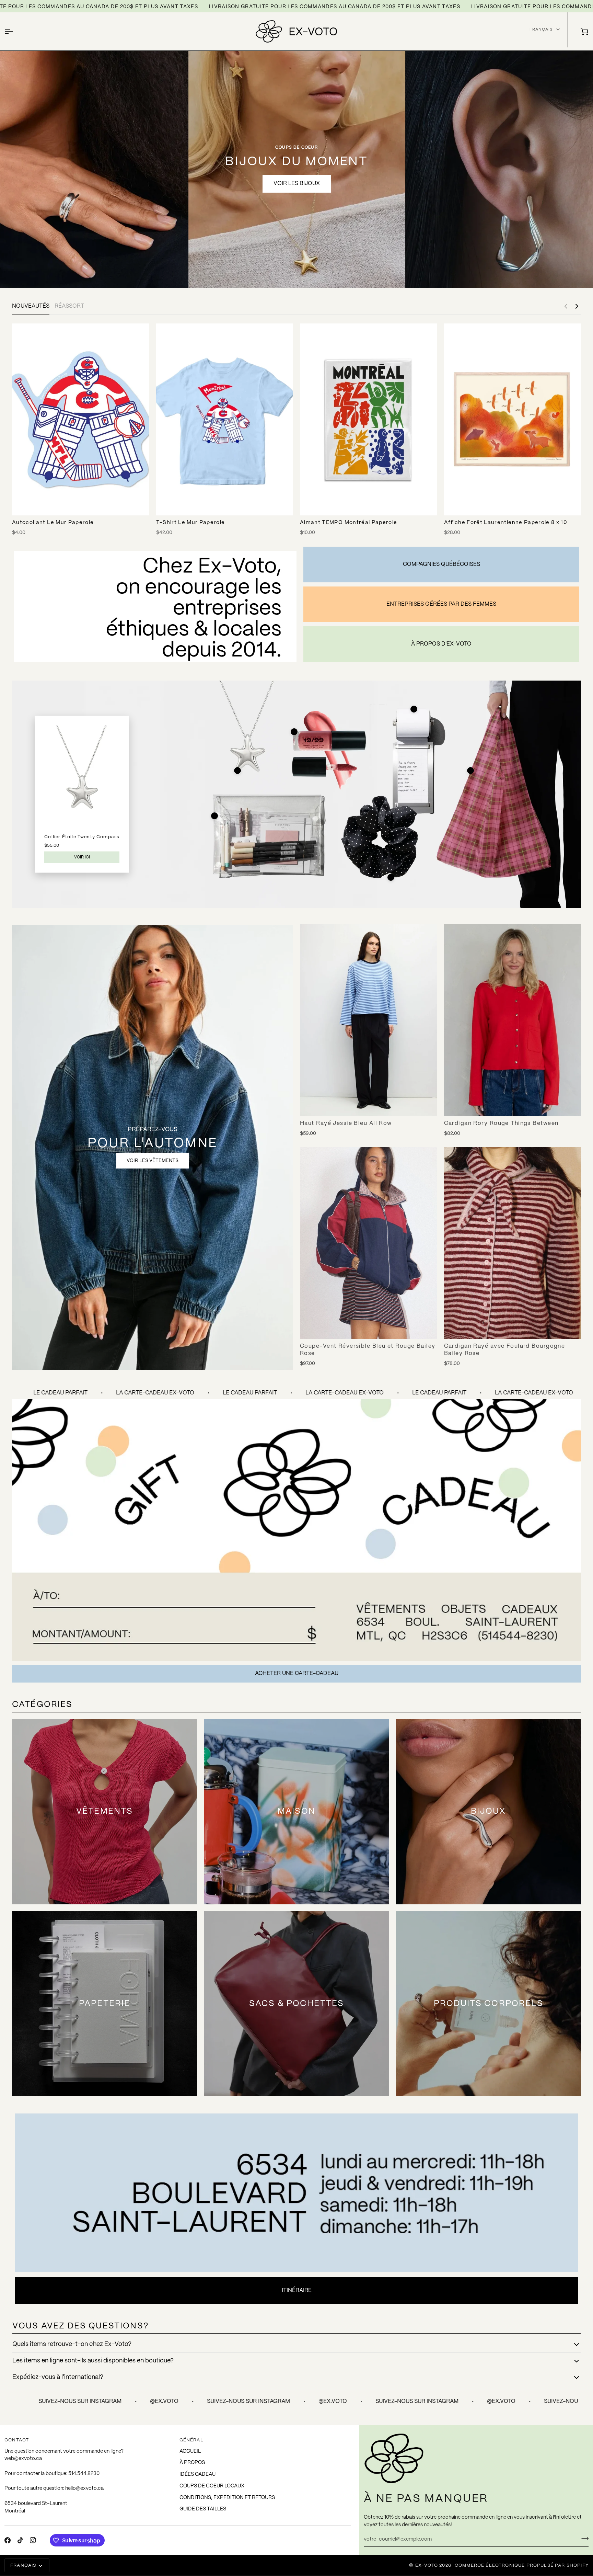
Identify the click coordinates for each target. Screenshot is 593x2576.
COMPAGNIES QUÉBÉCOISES (441, 564)
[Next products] (577, 306)
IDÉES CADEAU (197, 2474)
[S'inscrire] (583, 2539)
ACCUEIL (190, 2451)
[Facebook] (8, 2540)
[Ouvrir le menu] (15, 31)
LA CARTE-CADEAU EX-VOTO (202, 1393)
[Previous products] (566, 306)
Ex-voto (427, 2566)
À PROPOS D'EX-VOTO (441, 644)
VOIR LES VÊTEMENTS (153, 1161)
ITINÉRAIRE (297, 2290)
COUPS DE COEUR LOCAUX (212, 2486)
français (541, 29)
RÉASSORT (69, 306)
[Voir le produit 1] (237, 771)
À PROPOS (192, 2463)
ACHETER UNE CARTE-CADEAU (297, 1673)
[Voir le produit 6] (391, 877)
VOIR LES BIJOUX (297, 184)
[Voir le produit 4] (470, 771)
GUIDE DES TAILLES (203, 2509)
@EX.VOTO (22, 2401)
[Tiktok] (20, 2540)
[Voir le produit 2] (294, 732)
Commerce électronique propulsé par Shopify (522, 2566)
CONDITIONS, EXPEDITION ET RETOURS (227, 2498)
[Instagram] (33, 2540)
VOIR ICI (82, 857)
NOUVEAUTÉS (31, 306)
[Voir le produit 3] (414, 709)
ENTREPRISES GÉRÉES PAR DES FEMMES (441, 604)
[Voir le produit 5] (214, 816)
